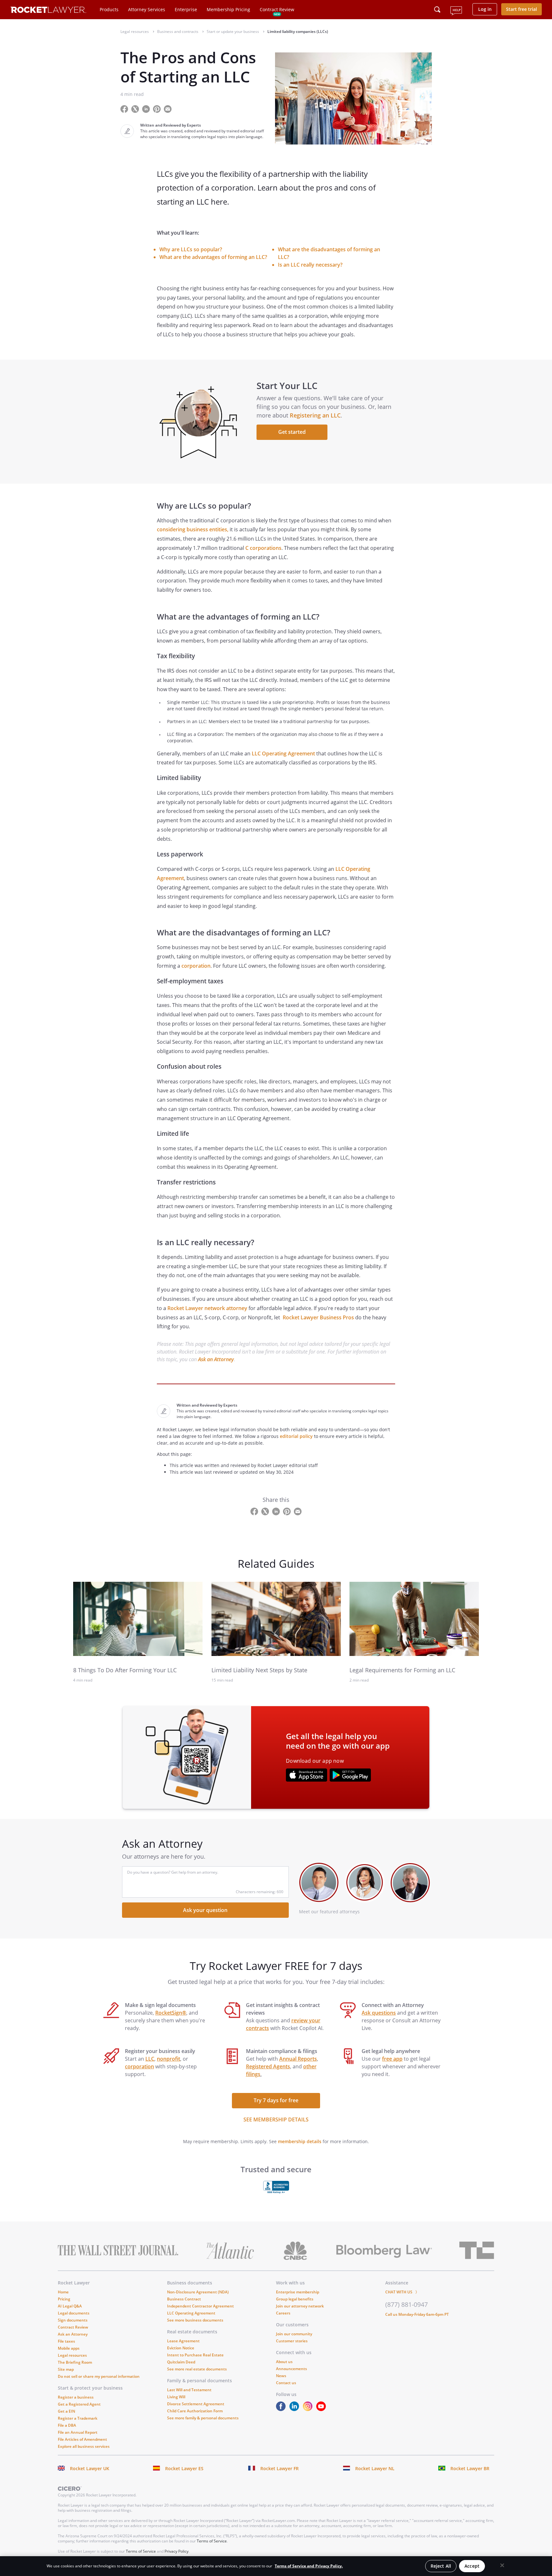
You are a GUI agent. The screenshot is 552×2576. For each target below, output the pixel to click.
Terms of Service (212, 2541)
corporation (196, 966)
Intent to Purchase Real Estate (195, 2355)
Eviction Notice (181, 2348)
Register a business (76, 2397)
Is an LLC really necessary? (310, 265)
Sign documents (73, 2320)
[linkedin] (295, 2409)
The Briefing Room (75, 2362)
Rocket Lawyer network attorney (207, 1308)
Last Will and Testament (189, 2390)
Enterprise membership (298, 2292)
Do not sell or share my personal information (99, 2376)
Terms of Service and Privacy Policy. (309, 2566)
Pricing (64, 2299)
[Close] (502, 2565)
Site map (66, 2369)
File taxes (66, 2341)
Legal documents (74, 2313)
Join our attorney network (300, 2306)
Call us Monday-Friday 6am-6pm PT (417, 2314)
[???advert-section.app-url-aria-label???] (307, 1776)
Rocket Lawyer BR (470, 2468)
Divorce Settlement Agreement (196, 2404)
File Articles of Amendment (82, 2439)
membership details (300, 2141)
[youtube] (322, 2409)
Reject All (441, 2566)
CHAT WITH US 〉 (402, 2292)
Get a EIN (66, 2411)
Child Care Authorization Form (195, 2411)
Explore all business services (84, 2446)
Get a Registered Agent (79, 2404)
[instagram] (309, 2409)
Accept (472, 2566)
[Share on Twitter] (136, 109)
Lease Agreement (183, 2341)
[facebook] (282, 2409)
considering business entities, (193, 529)
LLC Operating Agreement (283, 753)
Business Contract (184, 2299)
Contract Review (277, 9)
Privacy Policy (176, 2551)
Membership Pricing (228, 9)
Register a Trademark (78, 2418)
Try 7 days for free (276, 2100)
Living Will (176, 2397)
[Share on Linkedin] (147, 109)
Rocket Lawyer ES (184, 2468)
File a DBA (67, 2425)
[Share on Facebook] (125, 109)
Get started (292, 432)
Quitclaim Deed (181, 2362)
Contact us (286, 2383)
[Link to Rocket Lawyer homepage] (48, 11)
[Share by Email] (170, 109)
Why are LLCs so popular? (191, 249)
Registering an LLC (315, 415)
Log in (485, 9)
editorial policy (296, 1436)
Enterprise (186, 9)
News (281, 2376)
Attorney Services (147, 9)
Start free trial (521, 9)
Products (109, 9)
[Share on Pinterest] (157, 109)
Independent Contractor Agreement (200, 2306)
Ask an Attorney (216, 1359)
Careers (283, 2313)
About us (284, 2362)
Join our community (294, 2334)
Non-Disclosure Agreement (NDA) (198, 2292)
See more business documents (195, 2320)
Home (63, 2292)
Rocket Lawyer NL (375, 2468)
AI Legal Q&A (70, 2306)
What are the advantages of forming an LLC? (213, 257)
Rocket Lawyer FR (280, 2468)
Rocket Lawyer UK (90, 2468)
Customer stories (292, 2341)
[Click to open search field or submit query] (437, 10)
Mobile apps (69, 2348)
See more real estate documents (197, 2369)
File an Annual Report (78, 2432)
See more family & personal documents (203, 2418)
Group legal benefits (295, 2299)
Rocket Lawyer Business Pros (318, 1317)
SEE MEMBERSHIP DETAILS (276, 2119)
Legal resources (72, 2355)
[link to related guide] (138, 1619)
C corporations (263, 548)
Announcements (291, 2369)
